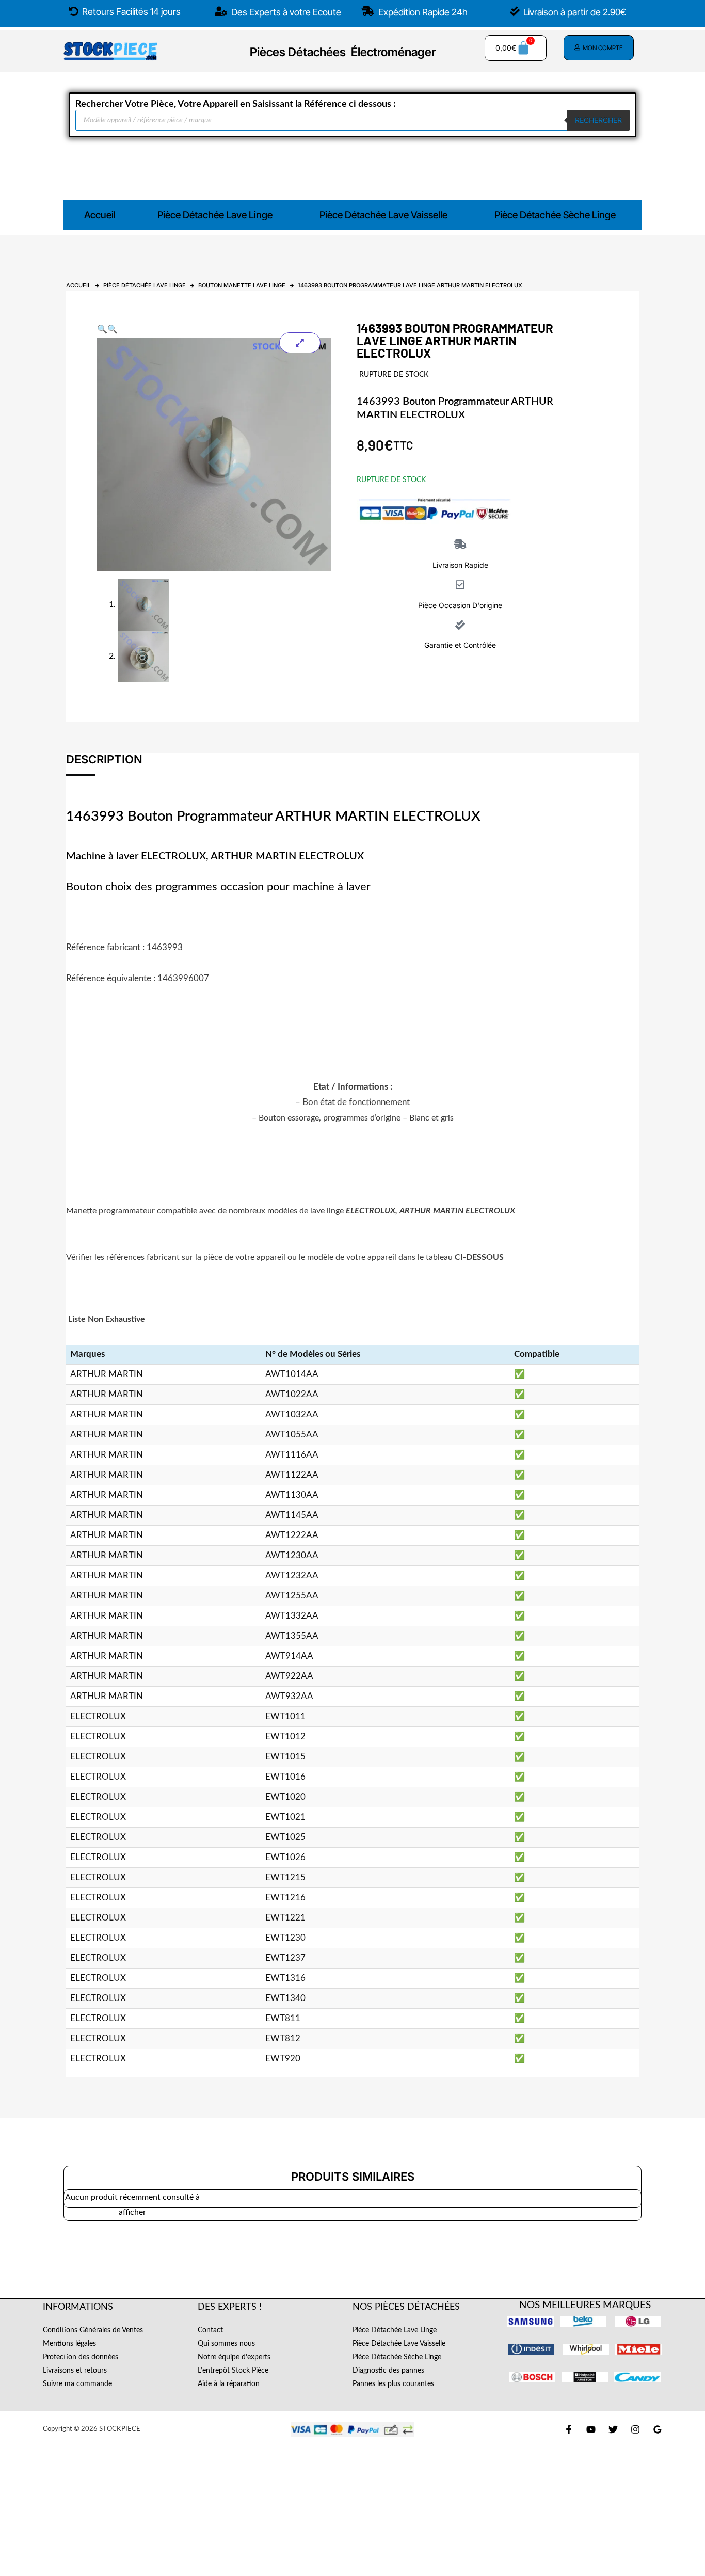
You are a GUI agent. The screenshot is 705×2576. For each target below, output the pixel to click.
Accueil (100, 215)
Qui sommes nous (226, 2344)
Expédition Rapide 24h (422, 12)
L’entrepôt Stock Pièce (233, 2371)
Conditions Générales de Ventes (93, 2330)
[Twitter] (613, 2429)
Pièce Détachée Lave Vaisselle (383, 215)
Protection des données (81, 2357)
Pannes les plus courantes (393, 2384)
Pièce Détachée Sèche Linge (555, 215)
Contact (210, 2330)
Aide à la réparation (229, 2384)
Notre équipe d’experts (234, 2357)
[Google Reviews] (658, 2429)
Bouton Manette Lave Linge (242, 285)
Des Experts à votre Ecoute (285, 12)
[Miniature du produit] (300, 343)
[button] (218, 215)
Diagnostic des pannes (388, 2371)
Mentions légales (69, 2344)
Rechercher (598, 120)
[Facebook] (569, 2429)
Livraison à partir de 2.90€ (575, 12)
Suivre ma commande (77, 2384)
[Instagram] (635, 2429)
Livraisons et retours (75, 2371)
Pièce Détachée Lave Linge (215, 215)
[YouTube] (591, 2429)
